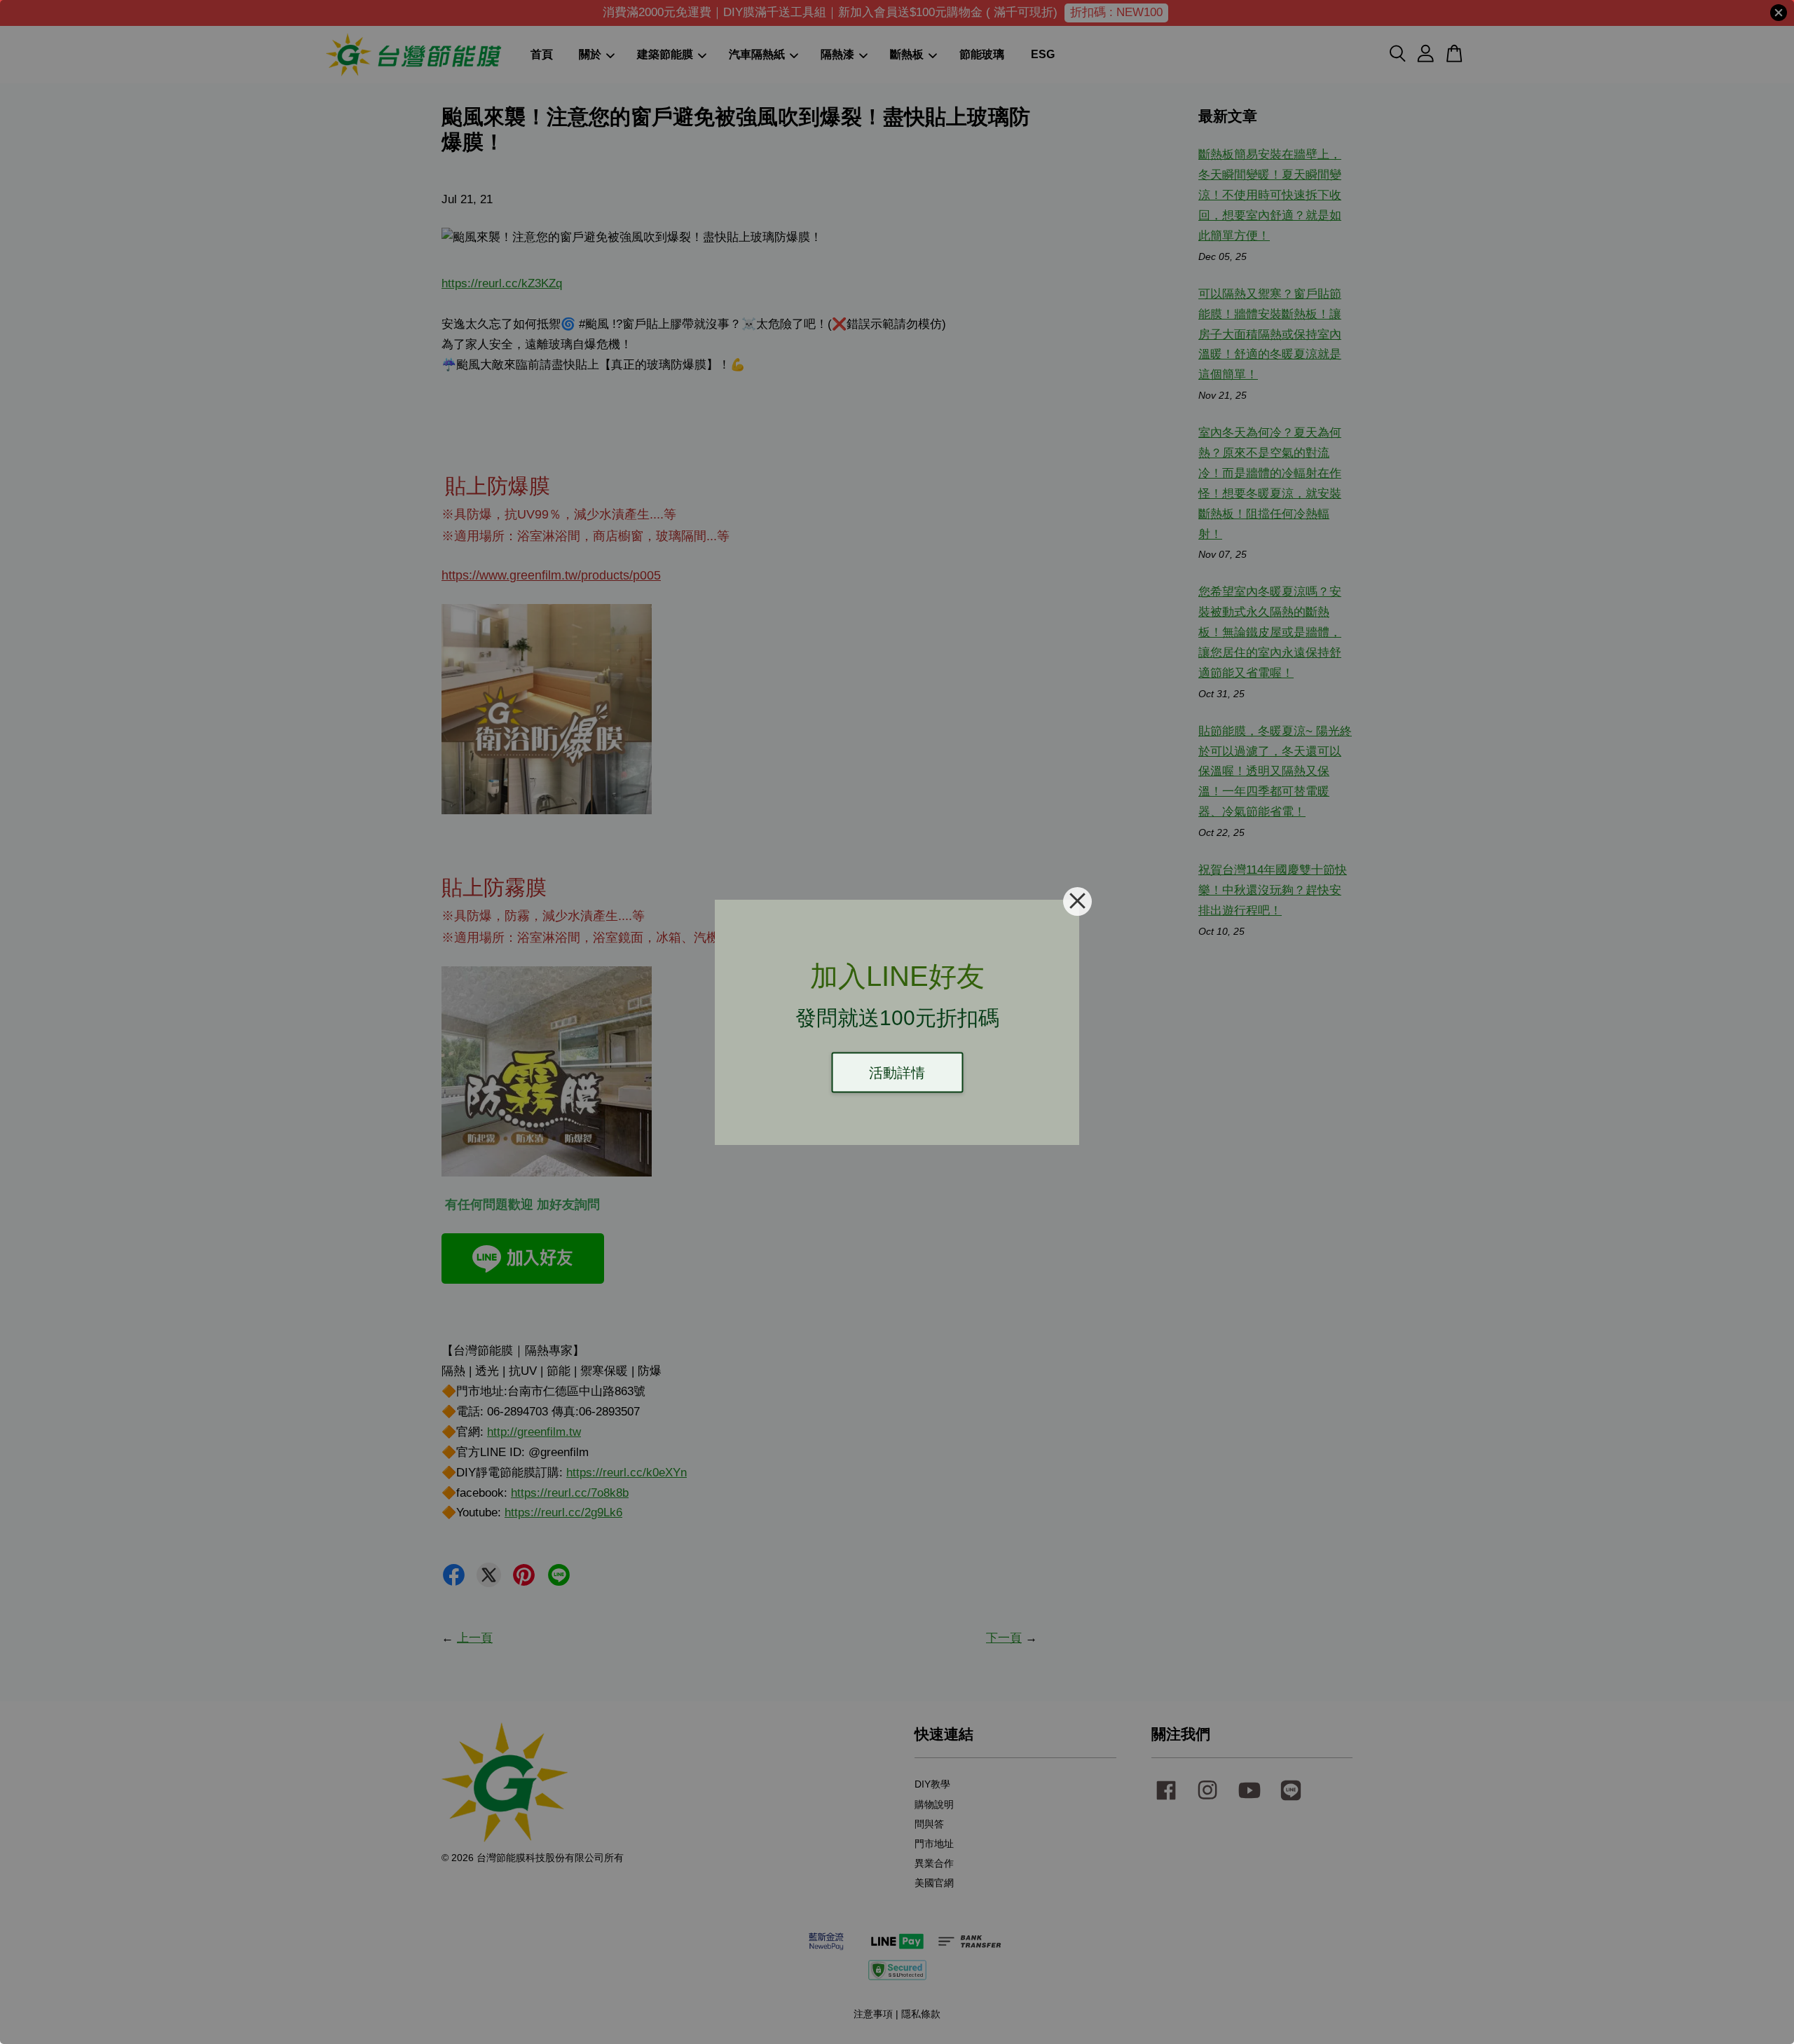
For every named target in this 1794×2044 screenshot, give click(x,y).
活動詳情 (897, 1072)
